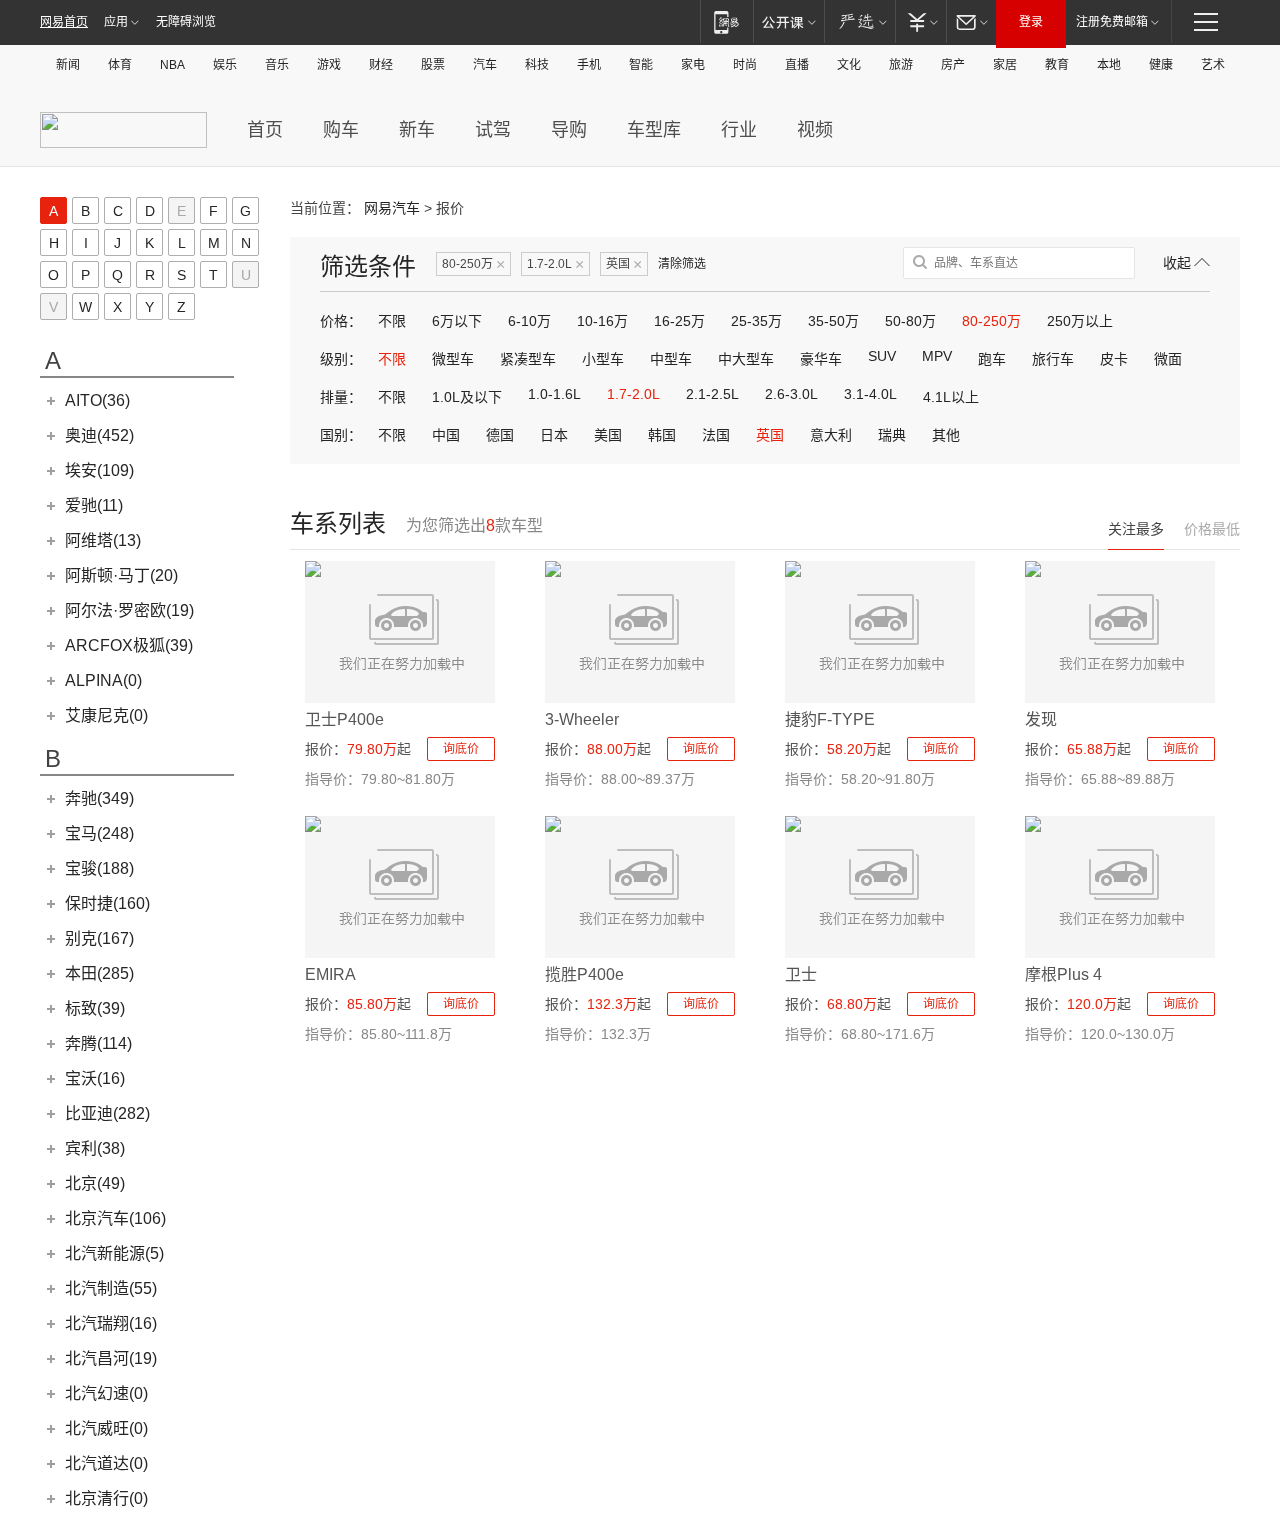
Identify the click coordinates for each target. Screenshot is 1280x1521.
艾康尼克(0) (106, 715)
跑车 (992, 359)
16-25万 (679, 321)
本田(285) (99, 973)
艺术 (1213, 65)
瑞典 (892, 435)
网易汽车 (392, 208)
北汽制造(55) (111, 1288)
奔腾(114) (98, 1043)
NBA (172, 65)
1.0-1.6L (554, 394)
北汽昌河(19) (111, 1358)
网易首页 (64, 22)
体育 (120, 65)
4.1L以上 (951, 397)
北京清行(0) (106, 1498)
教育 (1057, 65)
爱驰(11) (94, 505)
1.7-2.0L (555, 264)
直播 (797, 65)
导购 (569, 130)
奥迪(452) (99, 435)
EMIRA (330, 974)
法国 (716, 435)
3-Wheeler (582, 719)
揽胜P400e (584, 974)
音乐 (277, 65)
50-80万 (910, 321)
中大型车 (746, 359)
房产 (953, 65)
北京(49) (95, 1183)
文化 (849, 65)
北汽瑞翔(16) (111, 1323)
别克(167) (99, 938)
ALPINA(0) (103, 680)
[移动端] (726, 21)
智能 (641, 65)
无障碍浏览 (186, 22)
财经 (381, 65)
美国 (608, 435)
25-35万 (756, 321)
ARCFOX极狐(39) (129, 645)
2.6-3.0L (791, 394)
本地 (1109, 65)
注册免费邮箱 (1112, 22)
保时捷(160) (107, 903)
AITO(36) (97, 400)
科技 (537, 65)
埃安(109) (99, 470)
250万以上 (1080, 321)
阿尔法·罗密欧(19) (129, 610)
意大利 (831, 435)
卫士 (801, 974)
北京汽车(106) (115, 1218)
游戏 (329, 65)
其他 (946, 435)
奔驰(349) (99, 798)
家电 (693, 65)
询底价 (461, 749)
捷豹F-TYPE (830, 719)
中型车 (671, 359)
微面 (1168, 359)
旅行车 (1053, 359)
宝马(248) (99, 833)
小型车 (603, 359)
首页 (265, 130)
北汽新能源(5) (114, 1253)
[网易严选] (859, 21)
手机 (589, 65)
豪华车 (821, 359)
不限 (392, 321)
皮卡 (1114, 359)
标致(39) (95, 1008)
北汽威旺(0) (106, 1428)
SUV (882, 356)
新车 (417, 130)
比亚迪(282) (107, 1113)
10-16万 (602, 321)
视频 (815, 130)
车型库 (654, 130)
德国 (500, 435)
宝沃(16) (95, 1078)
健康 (1161, 65)
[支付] (920, 21)
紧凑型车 (528, 359)
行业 (739, 130)
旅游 (901, 65)
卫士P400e (344, 719)
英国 (624, 264)
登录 (1031, 22)
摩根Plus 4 (1063, 974)
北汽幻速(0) (106, 1393)
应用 (116, 22)
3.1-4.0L (870, 394)
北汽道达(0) (106, 1463)
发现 (1041, 719)
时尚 (745, 65)
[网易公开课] (788, 21)
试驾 (493, 130)
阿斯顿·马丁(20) (121, 575)
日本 (554, 435)
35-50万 (833, 321)
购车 (341, 130)
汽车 (485, 65)
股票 (433, 65)
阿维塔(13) (103, 540)
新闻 (68, 65)
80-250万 (473, 264)
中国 (446, 435)
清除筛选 (682, 264)
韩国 (662, 435)
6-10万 (529, 321)
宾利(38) (95, 1148)
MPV (937, 356)
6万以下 (457, 321)
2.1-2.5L (712, 394)
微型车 (453, 359)
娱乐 (225, 65)
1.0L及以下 (467, 397)
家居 (1005, 65)
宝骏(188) (99, 868)
